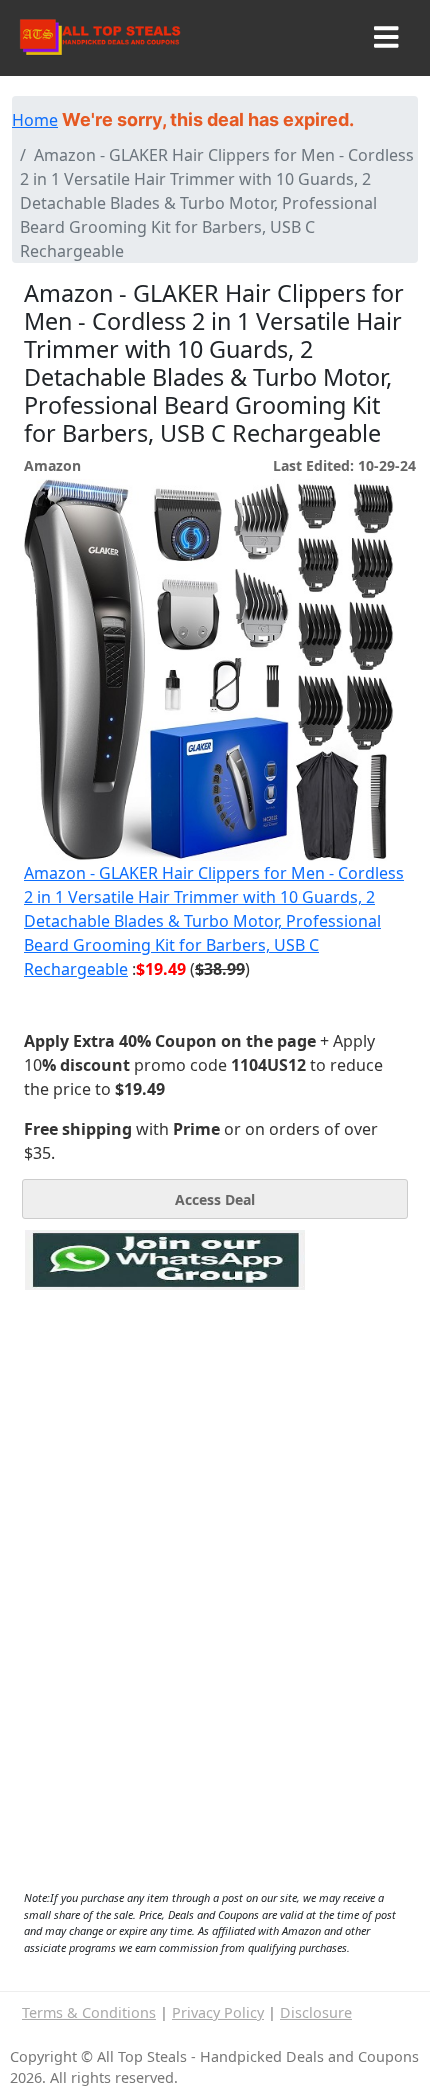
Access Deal (215, 1199)
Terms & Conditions (89, 2012)
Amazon (52, 465)
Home (35, 120)
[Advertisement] (165, 1382)
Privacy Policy (218, 2012)
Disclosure (316, 2012)
